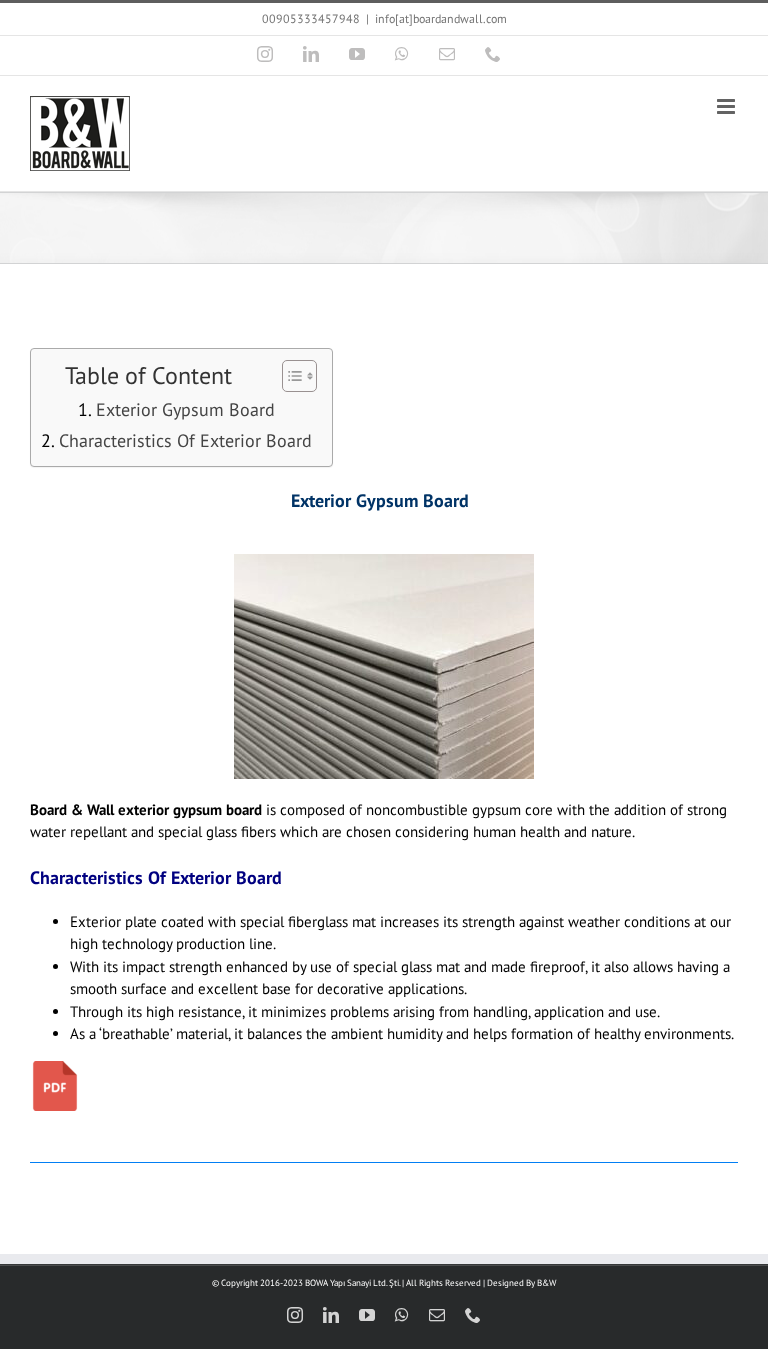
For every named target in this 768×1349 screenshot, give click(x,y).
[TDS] (55, 1068)
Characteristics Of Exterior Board (185, 440)
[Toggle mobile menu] (727, 106)
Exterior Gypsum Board (185, 409)
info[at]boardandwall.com (441, 18)
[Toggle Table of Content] (289, 376)
